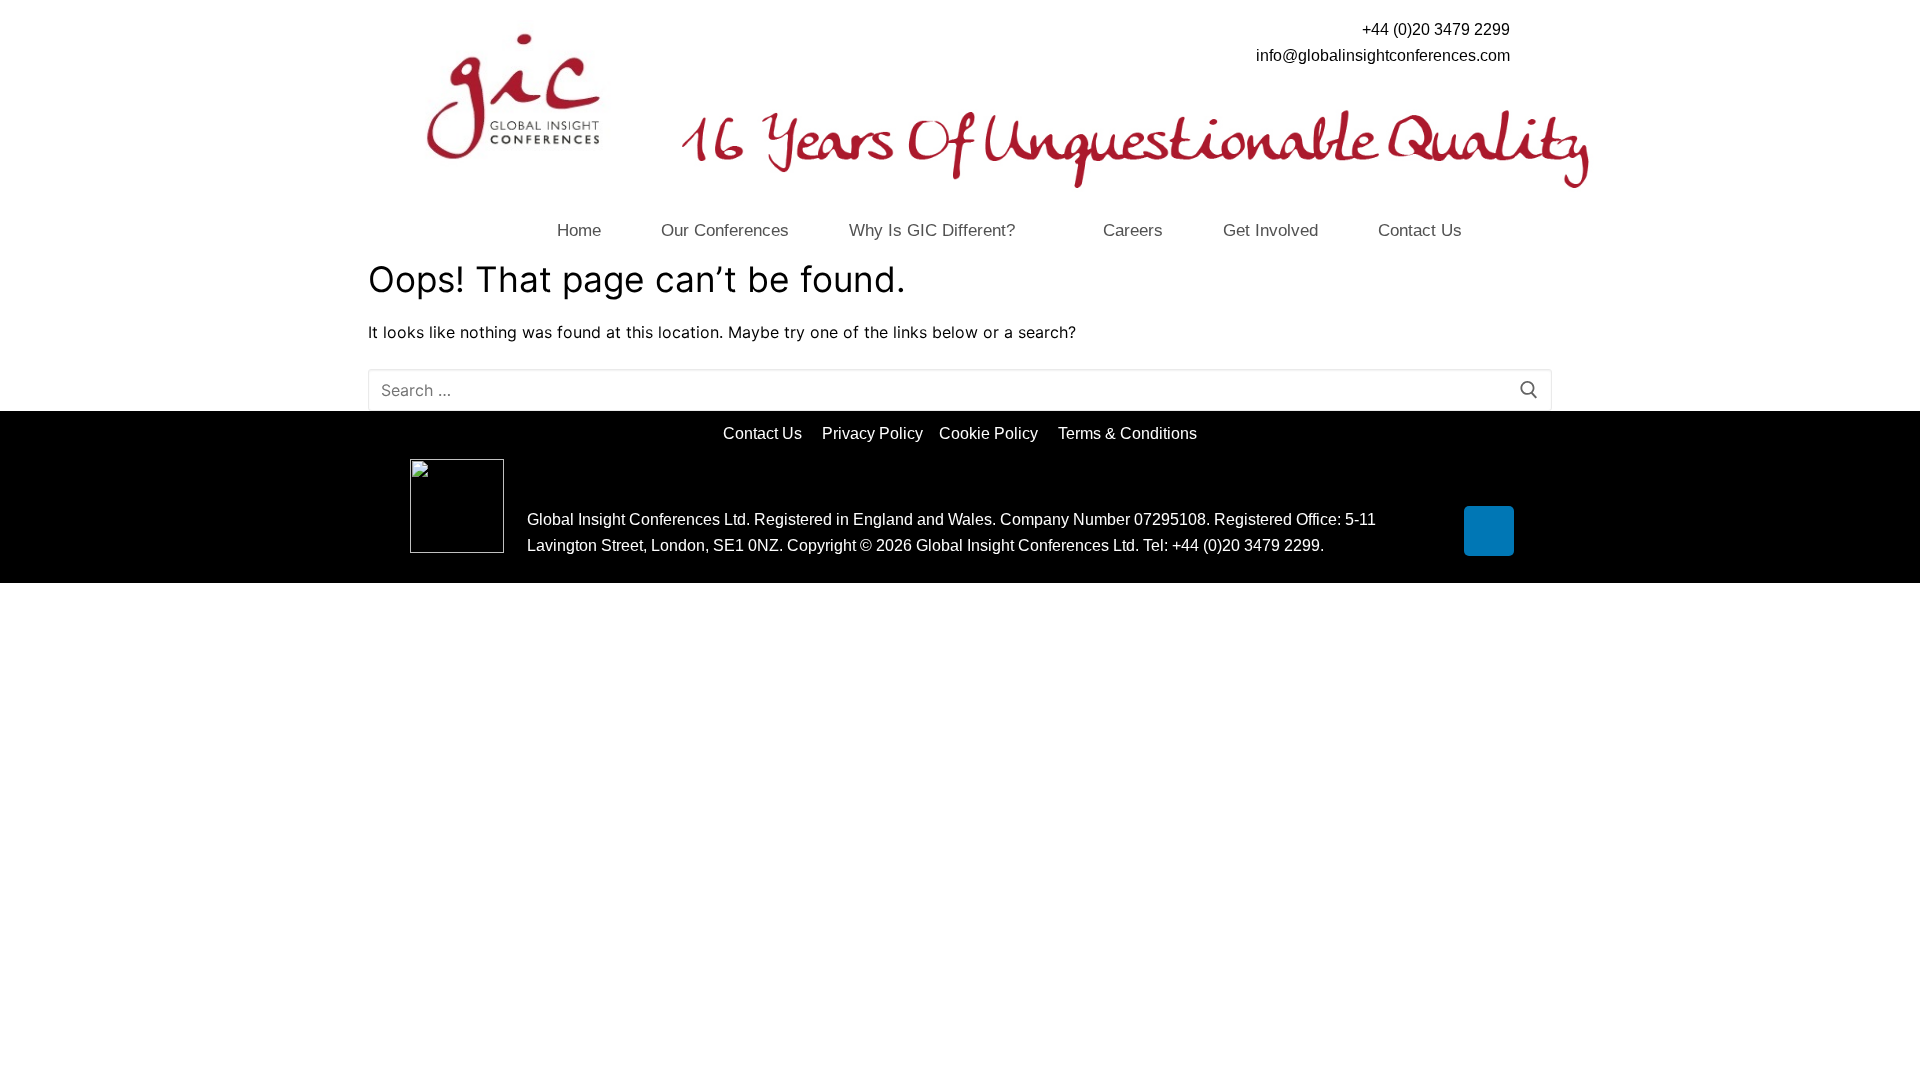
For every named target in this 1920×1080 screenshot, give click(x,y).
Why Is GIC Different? (932, 230)
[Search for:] (960, 390)
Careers (1133, 230)
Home (579, 230)
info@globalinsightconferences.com (1383, 55)
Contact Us (1420, 230)
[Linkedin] (1489, 531)
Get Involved (1270, 230)
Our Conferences (725, 230)
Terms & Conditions (1127, 433)
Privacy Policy (874, 433)
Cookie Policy (996, 433)
